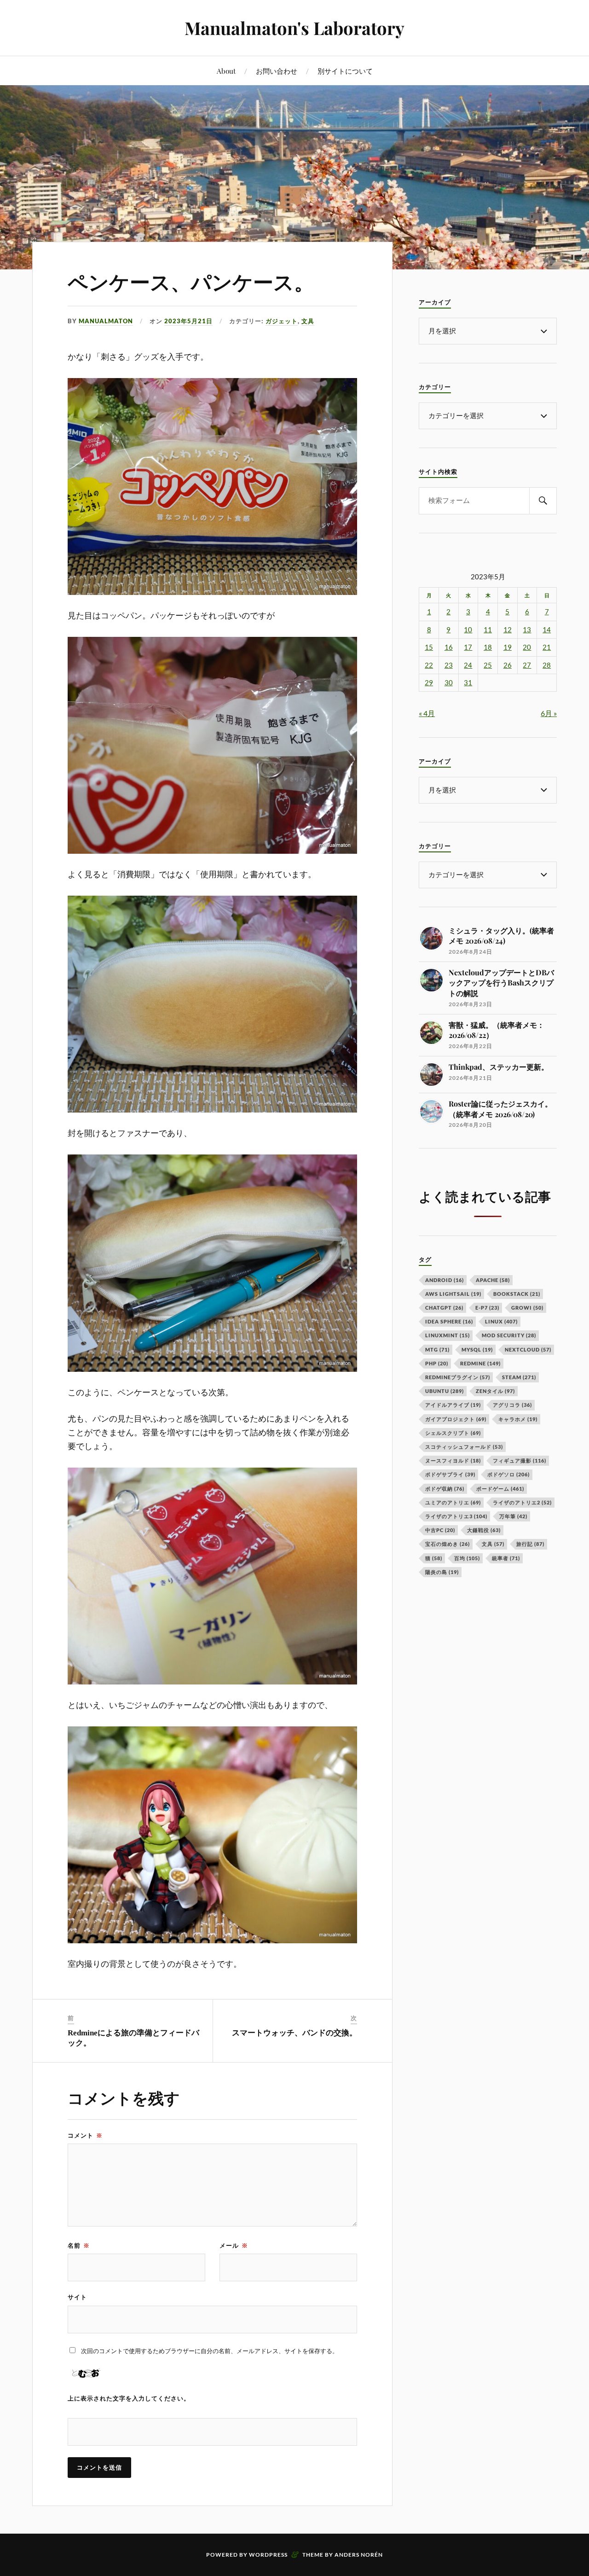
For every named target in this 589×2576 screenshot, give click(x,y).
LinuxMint (448, 1335)
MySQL (477, 1349)
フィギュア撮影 (520, 1460)
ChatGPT (444, 1308)
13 (527, 630)
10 (468, 630)
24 (468, 665)
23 (449, 665)
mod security (509, 1335)
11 (488, 630)
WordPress (268, 2555)
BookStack (517, 1294)
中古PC (440, 1530)
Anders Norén (359, 2555)
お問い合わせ (277, 71)
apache (493, 1280)
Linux (501, 1321)
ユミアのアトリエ (453, 1502)
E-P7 (487, 1308)
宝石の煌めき (448, 1544)
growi (527, 1308)
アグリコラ (512, 1405)
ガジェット (282, 321)
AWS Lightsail (453, 1294)
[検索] (543, 501)
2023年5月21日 (188, 321)
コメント (85, 2135)
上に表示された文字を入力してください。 (129, 2398)
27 (527, 665)
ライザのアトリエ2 (522, 1502)
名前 (79, 2245)
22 (429, 665)
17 (468, 647)
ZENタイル (495, 1391)
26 (508, 665)
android (445, 1280)
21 (547, 647)
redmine (480, 1363)
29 (429, 683)
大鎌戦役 (484, 1530)
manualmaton (106, 321)
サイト (77, 2297)
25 (488, 665)
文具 (308, 321)
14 (547, 630)
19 (508, 647)
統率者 (506, 1558)
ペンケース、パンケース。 (191, 283)
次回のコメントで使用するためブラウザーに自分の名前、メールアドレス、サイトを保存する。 (210, 2351)
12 (508, 630)
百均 (467, 1558)
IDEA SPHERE (449, 1321)
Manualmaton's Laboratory (294, 28)
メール (234, 2245)
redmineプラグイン (458, 1377)
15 (429, 647)
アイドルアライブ (453, 1405)
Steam (519, 1377)
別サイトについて (345, 71)
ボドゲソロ (508, 1474)
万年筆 (513, 1516)
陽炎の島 (442, 1572)
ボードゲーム (500, 1489)
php (437, 1363)
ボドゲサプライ (450, 1474)
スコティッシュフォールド (464, 1447)
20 (527, 647)
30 (449, 683)
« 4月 (427, 713)
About (226, 71)
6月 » (549, 713)
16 (449, 647)
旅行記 (530, 1544)
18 (488, 647)
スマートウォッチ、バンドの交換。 (294, 2033)
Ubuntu (445, 1391)
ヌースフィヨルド (453, 1460)
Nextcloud (528, 1349)
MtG (437, 1349)
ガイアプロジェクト (456, 1419)
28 (547, 665)
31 (468, 683)
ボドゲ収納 (445, 1489)
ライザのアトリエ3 (456, 1516)
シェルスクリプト (453, 1433)
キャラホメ (518, 1419)
